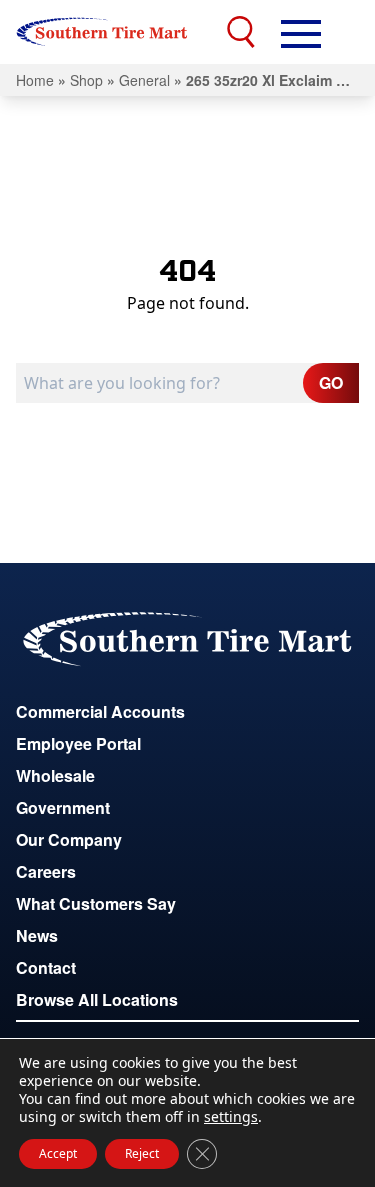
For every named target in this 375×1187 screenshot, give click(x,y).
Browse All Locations (97, 999)
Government (63, 807)
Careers (46, 871)
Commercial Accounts (100, 711)
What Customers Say (96, 903)
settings (231, 1117)
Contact (46, 967)
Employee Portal (78, 743)
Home (35, 80)
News (37, 935)
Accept (58, 1153)
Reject (142, 1153)
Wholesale (55, 775)
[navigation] (301, 32)
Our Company (69, 839)
